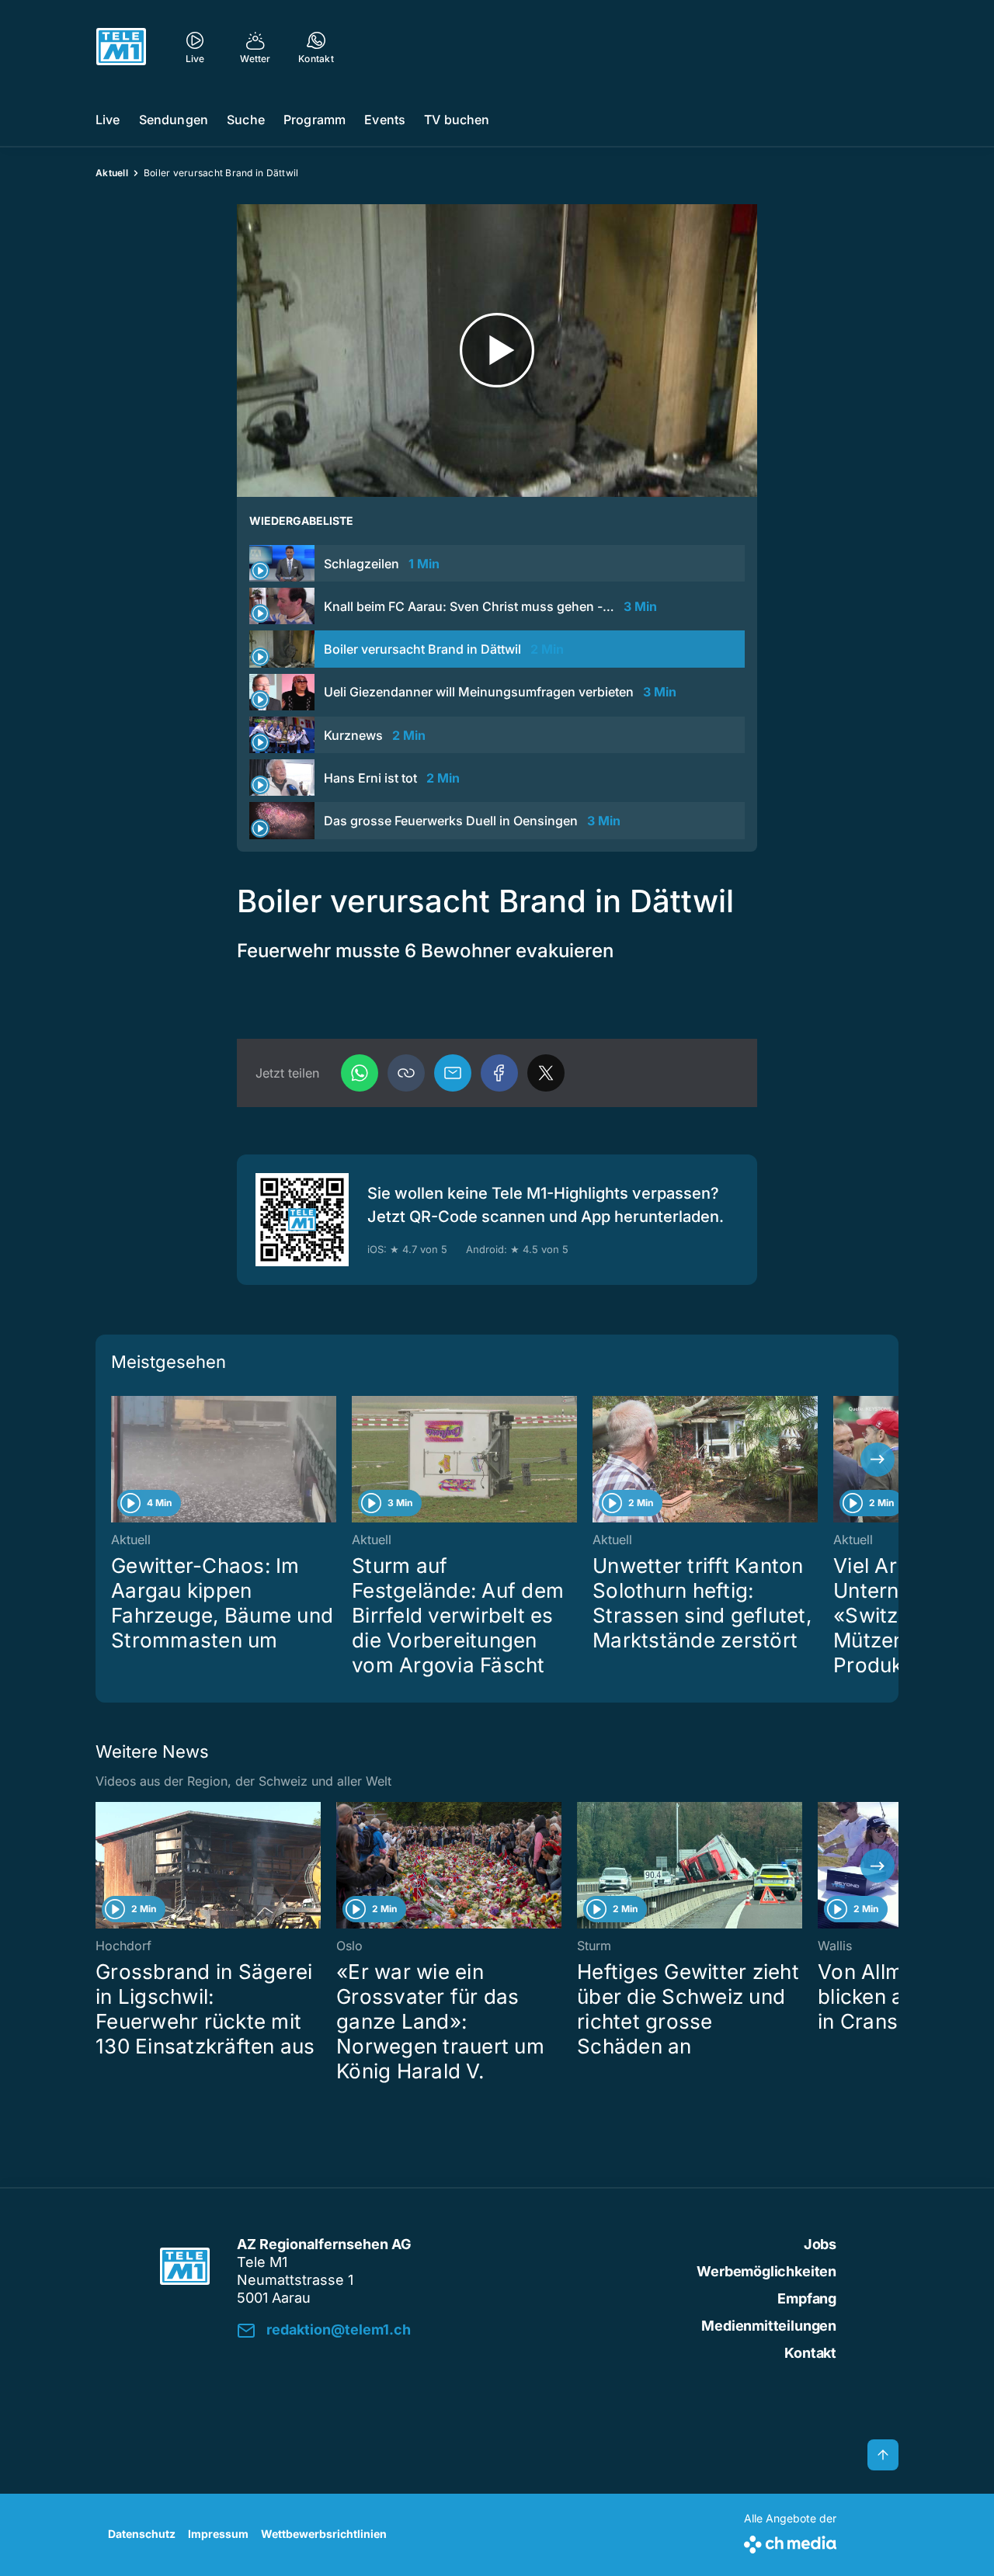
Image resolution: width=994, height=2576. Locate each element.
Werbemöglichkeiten (766, 2271)
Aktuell (112, 173)
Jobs (820, 2244)
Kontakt (810, 2353)
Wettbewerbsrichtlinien (324, 2534)
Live (108, 120)
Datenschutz (142, 2534)
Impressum (218, 2534)
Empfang (807, 2298)
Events (385, 120)
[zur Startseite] (121, 47)
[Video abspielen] (497, 351)
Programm (315, 120)
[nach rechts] (878, 1460)
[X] (546, 1073)
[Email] (453, 1073)
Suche (246, 120)
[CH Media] (790, 2541)
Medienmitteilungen (769, 2326)
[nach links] (116, 1460)
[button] (406, 1073)
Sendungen (174, 120)
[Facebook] (499, 1073)
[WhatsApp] (360, 1073)
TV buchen (457, 120)
